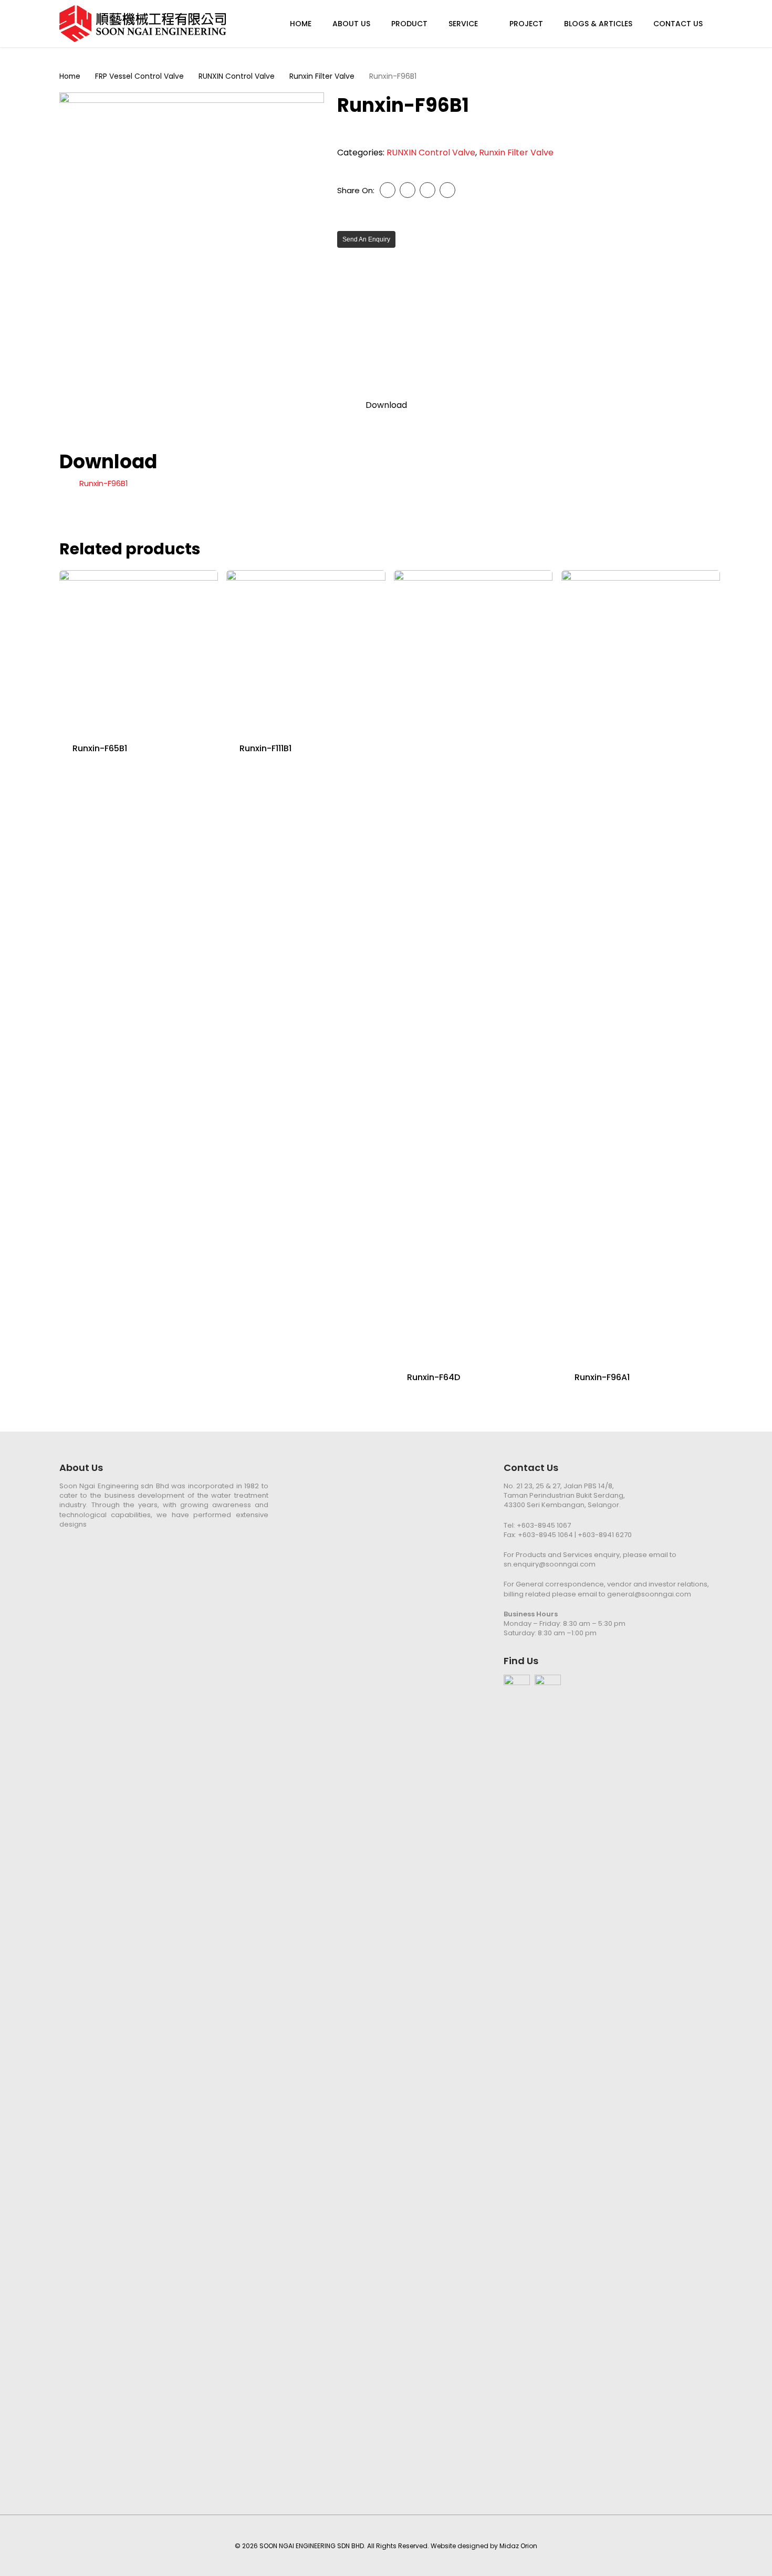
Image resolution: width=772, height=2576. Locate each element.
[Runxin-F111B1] (306, 649)
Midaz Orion (518, 2546)
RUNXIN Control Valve (237, 76)
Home (70, 76)
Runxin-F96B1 (104, 483)
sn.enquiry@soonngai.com (550, 1564)
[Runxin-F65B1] (139, 649)
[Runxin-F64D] (473, 964)
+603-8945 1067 (544, 1525)
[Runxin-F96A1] (641, 964)
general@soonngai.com (649, 1594)
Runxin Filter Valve (322, 76)
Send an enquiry (366, 239)
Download (386, 405)
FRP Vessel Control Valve (139, 76)
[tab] (386, 405)
